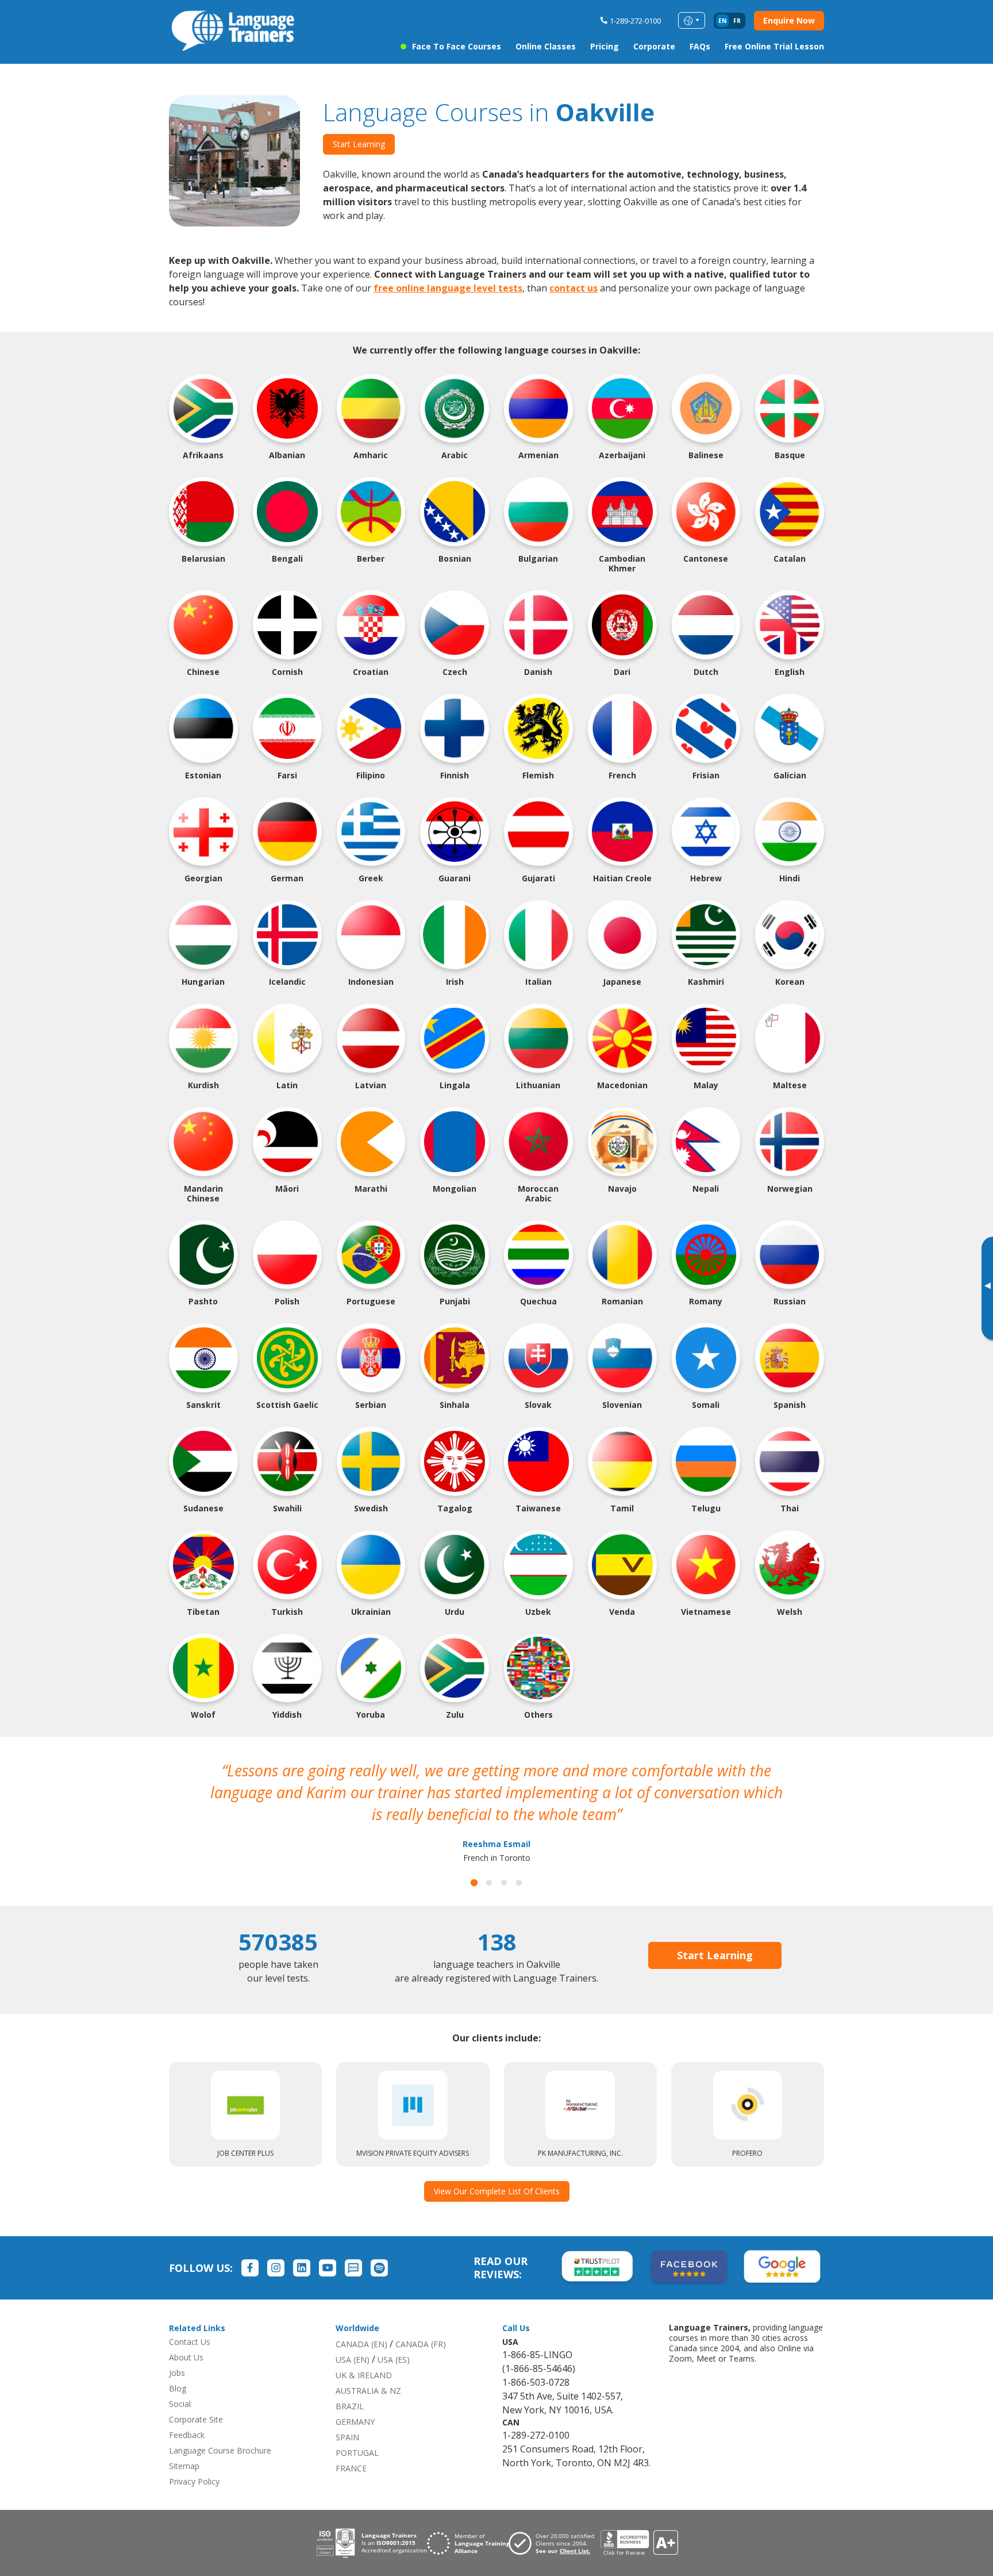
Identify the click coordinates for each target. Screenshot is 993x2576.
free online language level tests (448, 288)
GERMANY (355, 2400)
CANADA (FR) (421, 2322)
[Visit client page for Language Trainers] (555, 2521)
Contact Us (190, 2320)
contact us (574, 288)
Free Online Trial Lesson (774, 46)
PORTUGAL (357, 2431)
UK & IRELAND (364, 2353)
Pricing (605, 46)
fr (737, 21)
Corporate (654, 46)
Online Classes (546, 46)
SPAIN (347, 2415)
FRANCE (351, 2446)
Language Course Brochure (220, 2429)
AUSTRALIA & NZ (368, 2369)
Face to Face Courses (457, 46)
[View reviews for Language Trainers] (639, 2521)
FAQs (700, 46)
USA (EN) (353, 2338)
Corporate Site (196, 2398)
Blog (178, 2366)
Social (180, 2382)
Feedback (187, 2413)
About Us (186, 2335)
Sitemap (184, 2444)
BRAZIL (350, 2384)
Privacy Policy (194, 2460)
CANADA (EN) (361, 2322)
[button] (474, 1861)
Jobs (177, 2351)
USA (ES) (394, 2338)
